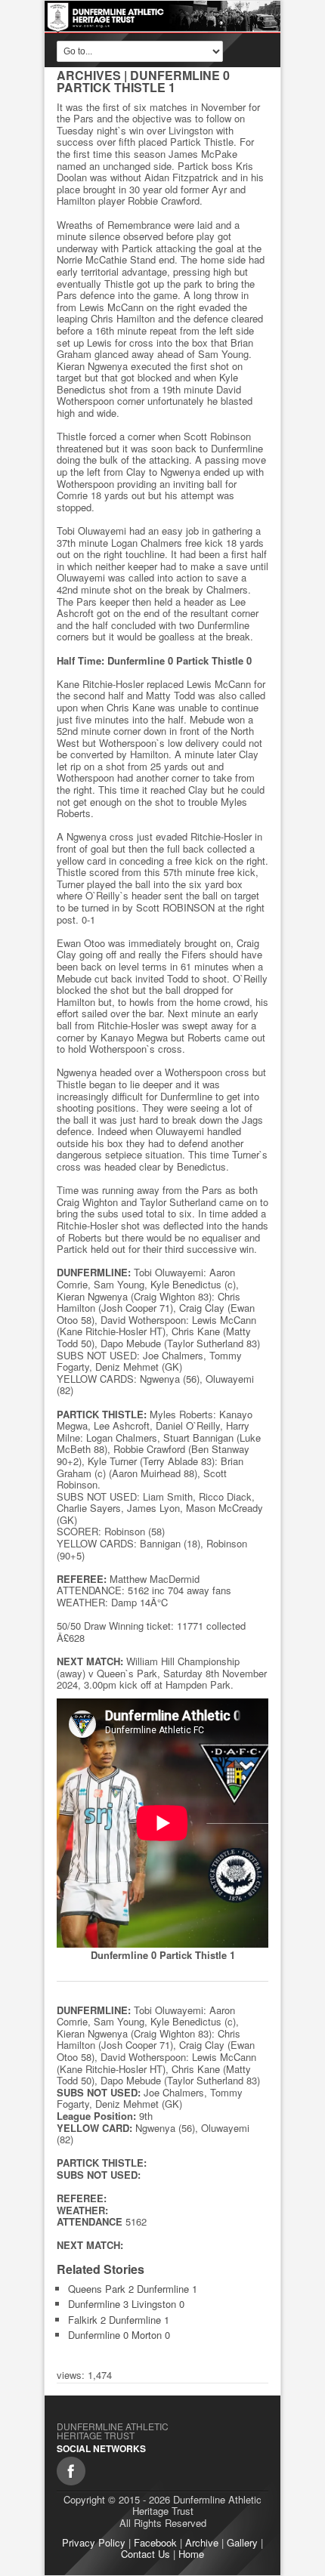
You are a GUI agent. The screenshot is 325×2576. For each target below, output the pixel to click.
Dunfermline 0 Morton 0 (119, 2335)
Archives (89, 75)
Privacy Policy (94, 2542)
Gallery (242, 2542)
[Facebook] (71, 2471)
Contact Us (145, 2554)
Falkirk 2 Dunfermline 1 (119, 2320)
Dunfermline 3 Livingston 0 (126, 2304)
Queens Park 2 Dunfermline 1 (133, 2289)
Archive (202, 2542)
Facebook (155, 2542)
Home (191, 2554)
